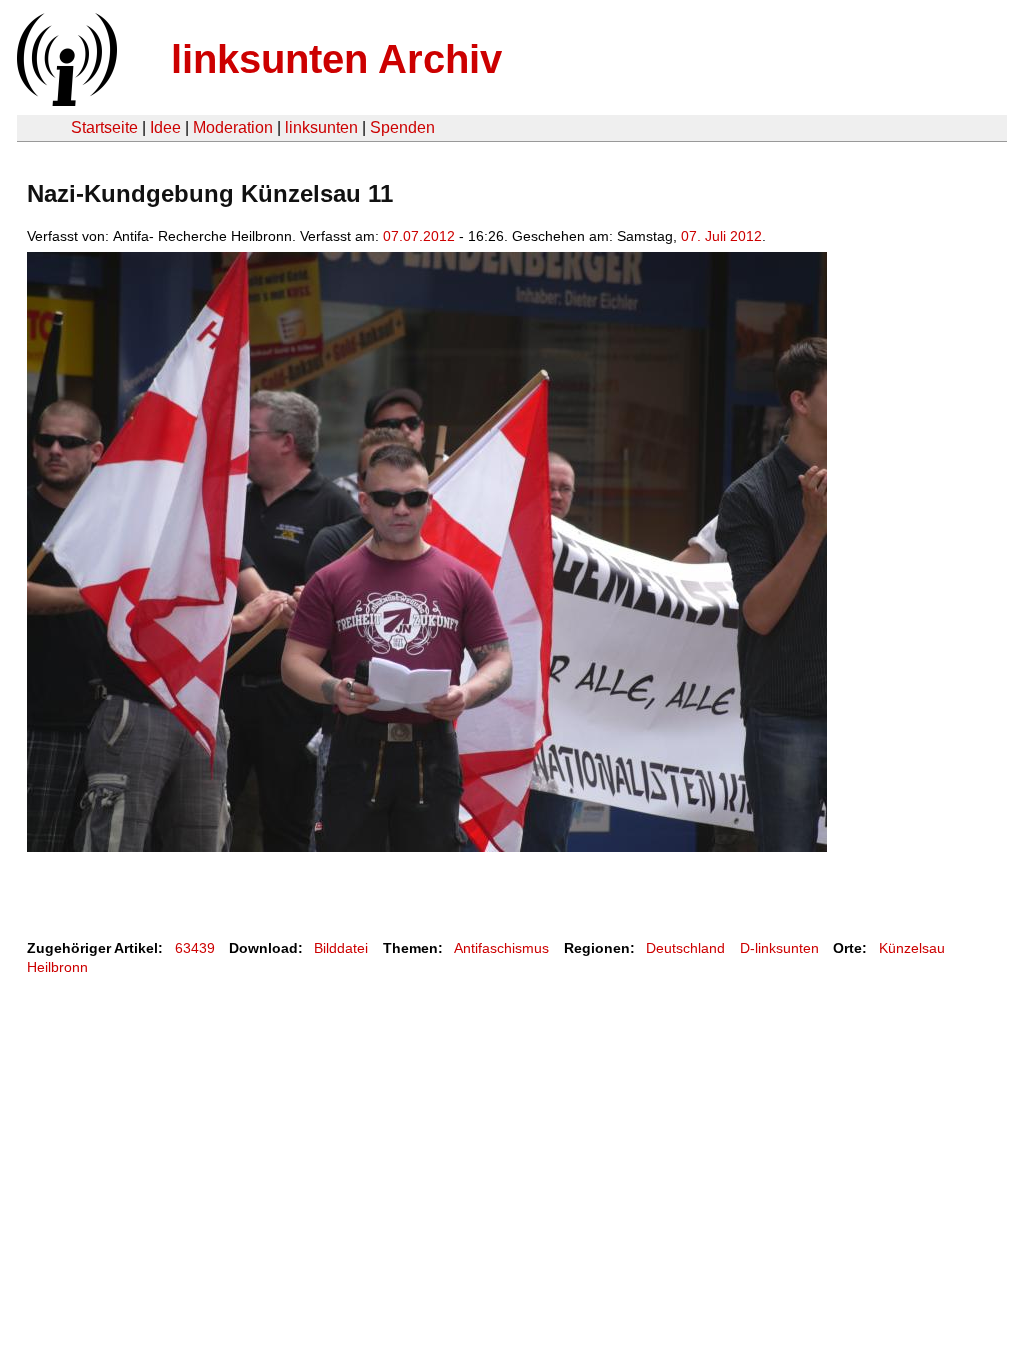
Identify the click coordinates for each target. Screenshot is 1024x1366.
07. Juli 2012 (721, 236)
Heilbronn (57, 967)
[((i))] (65, 100)
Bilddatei (341, 948)
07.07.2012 (419, 236)
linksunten (321, 127)
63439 (195, 948)
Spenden (402, 127)
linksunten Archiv (336, 59)
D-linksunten (779, 948)
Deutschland (685, 948)
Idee (165, 127)
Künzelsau (912, 948)
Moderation (233, 127)
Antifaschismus (501, 948)
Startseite (104, 127)
